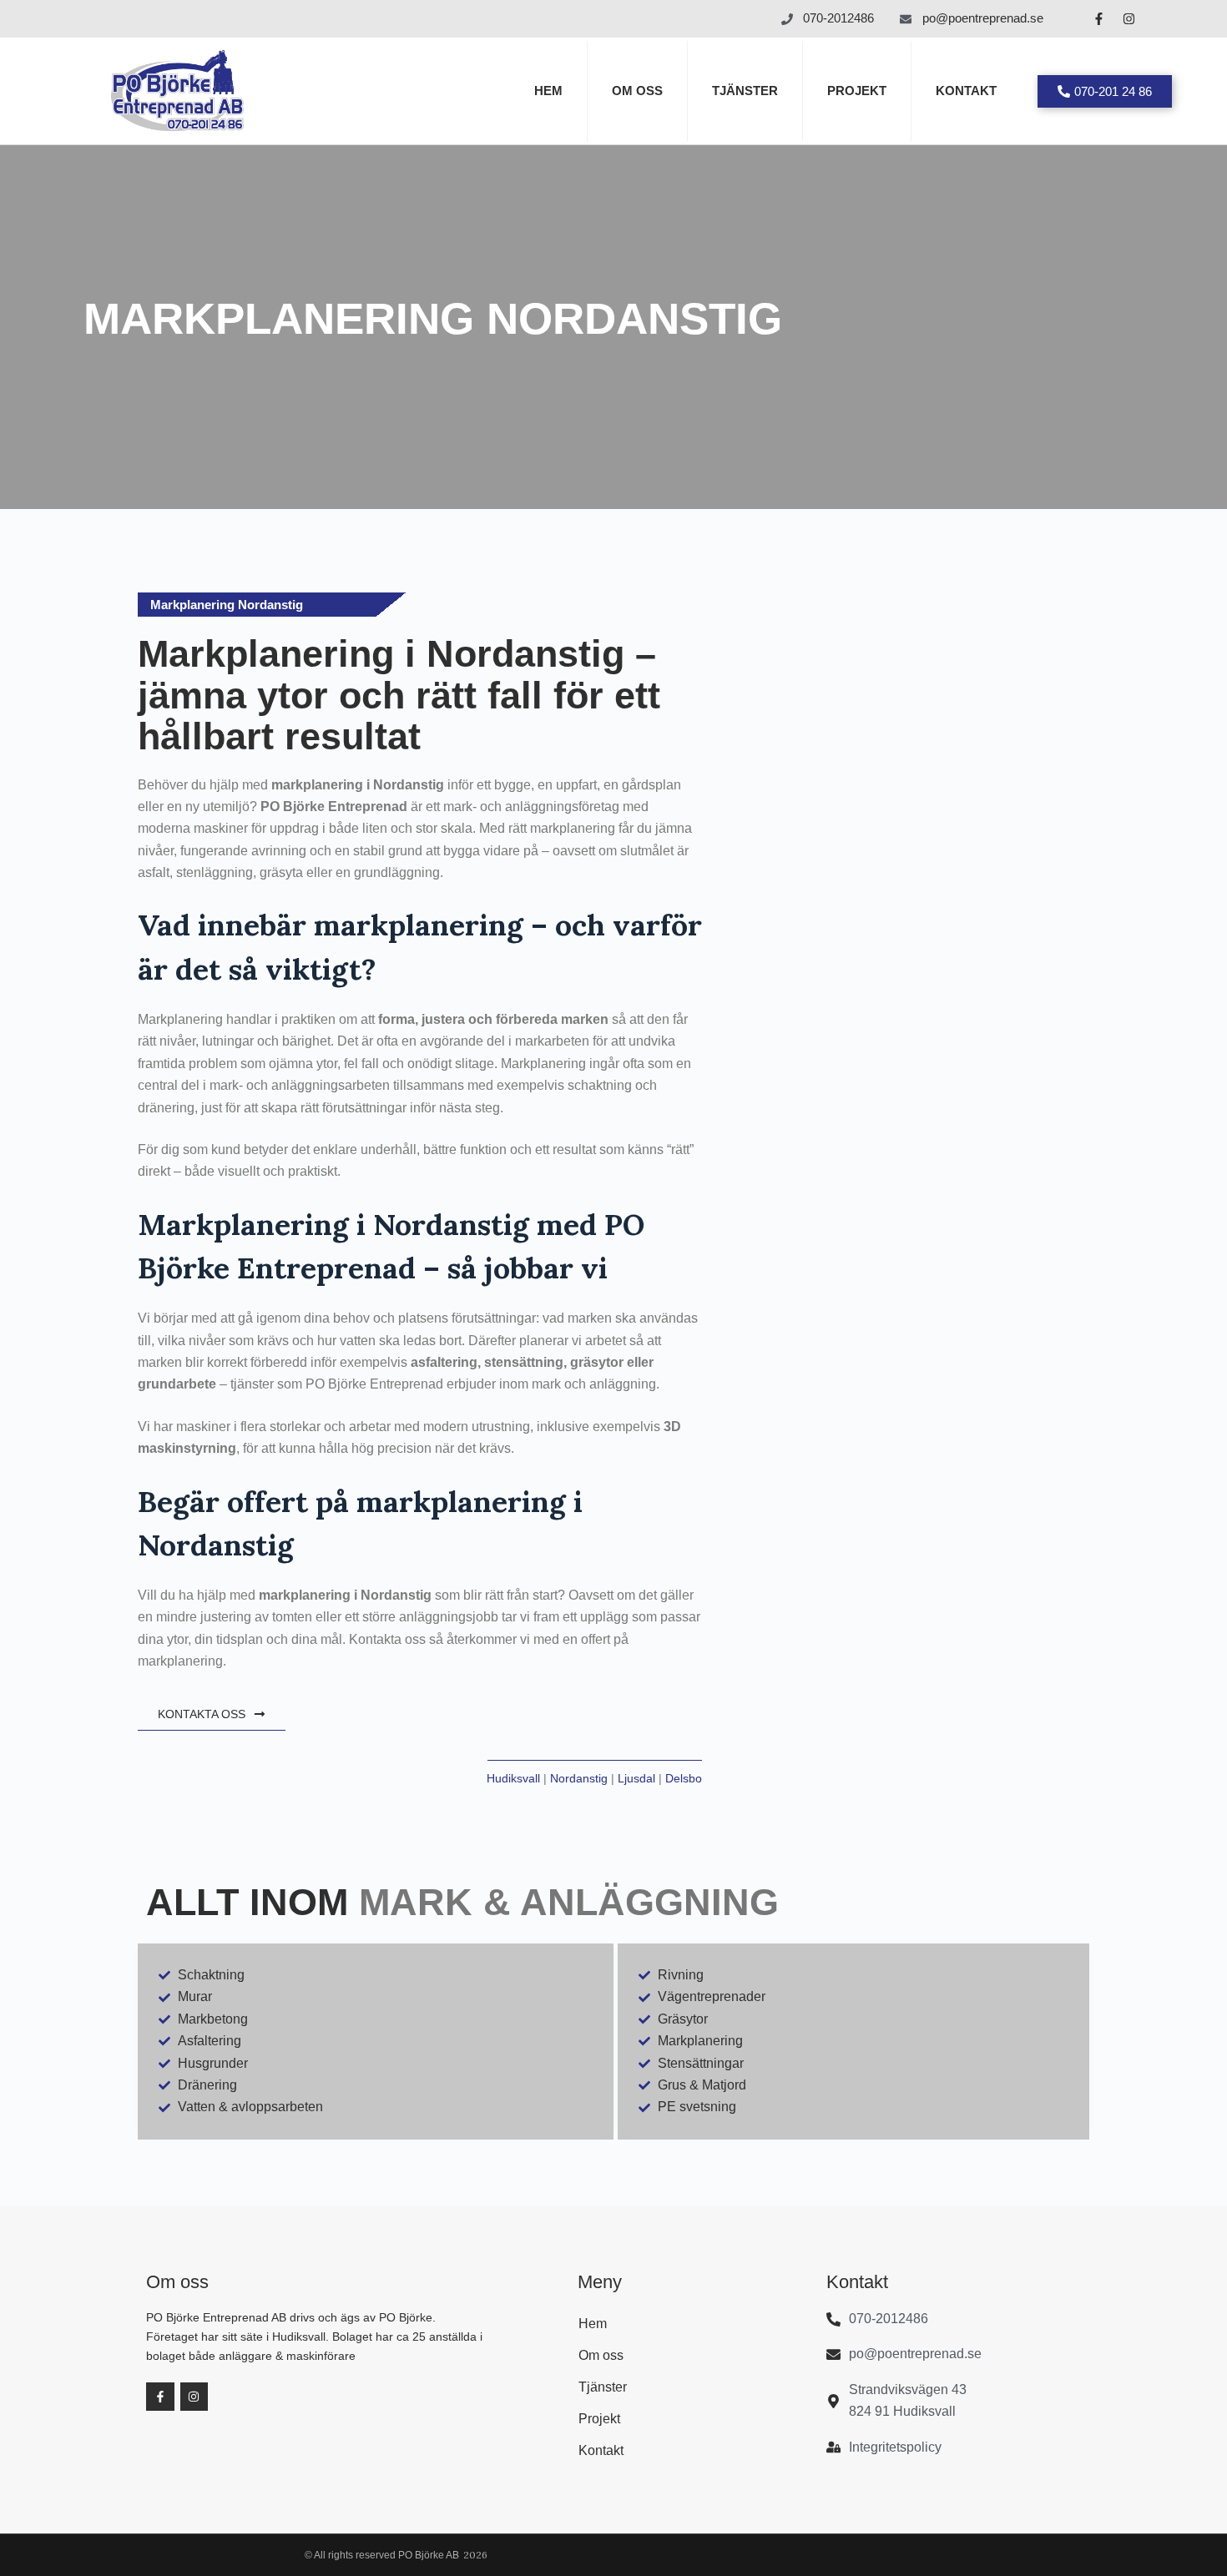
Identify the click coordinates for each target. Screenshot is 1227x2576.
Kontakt (966, 91)
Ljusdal (636, 1778)
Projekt (857, 91)
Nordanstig (579, 1778)
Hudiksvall (513, 1778)
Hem (548, 91)
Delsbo (684, 1778)
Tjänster (745, 91)
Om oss (637, 91)
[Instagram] (1129, 19)
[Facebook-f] (1098, 19)
